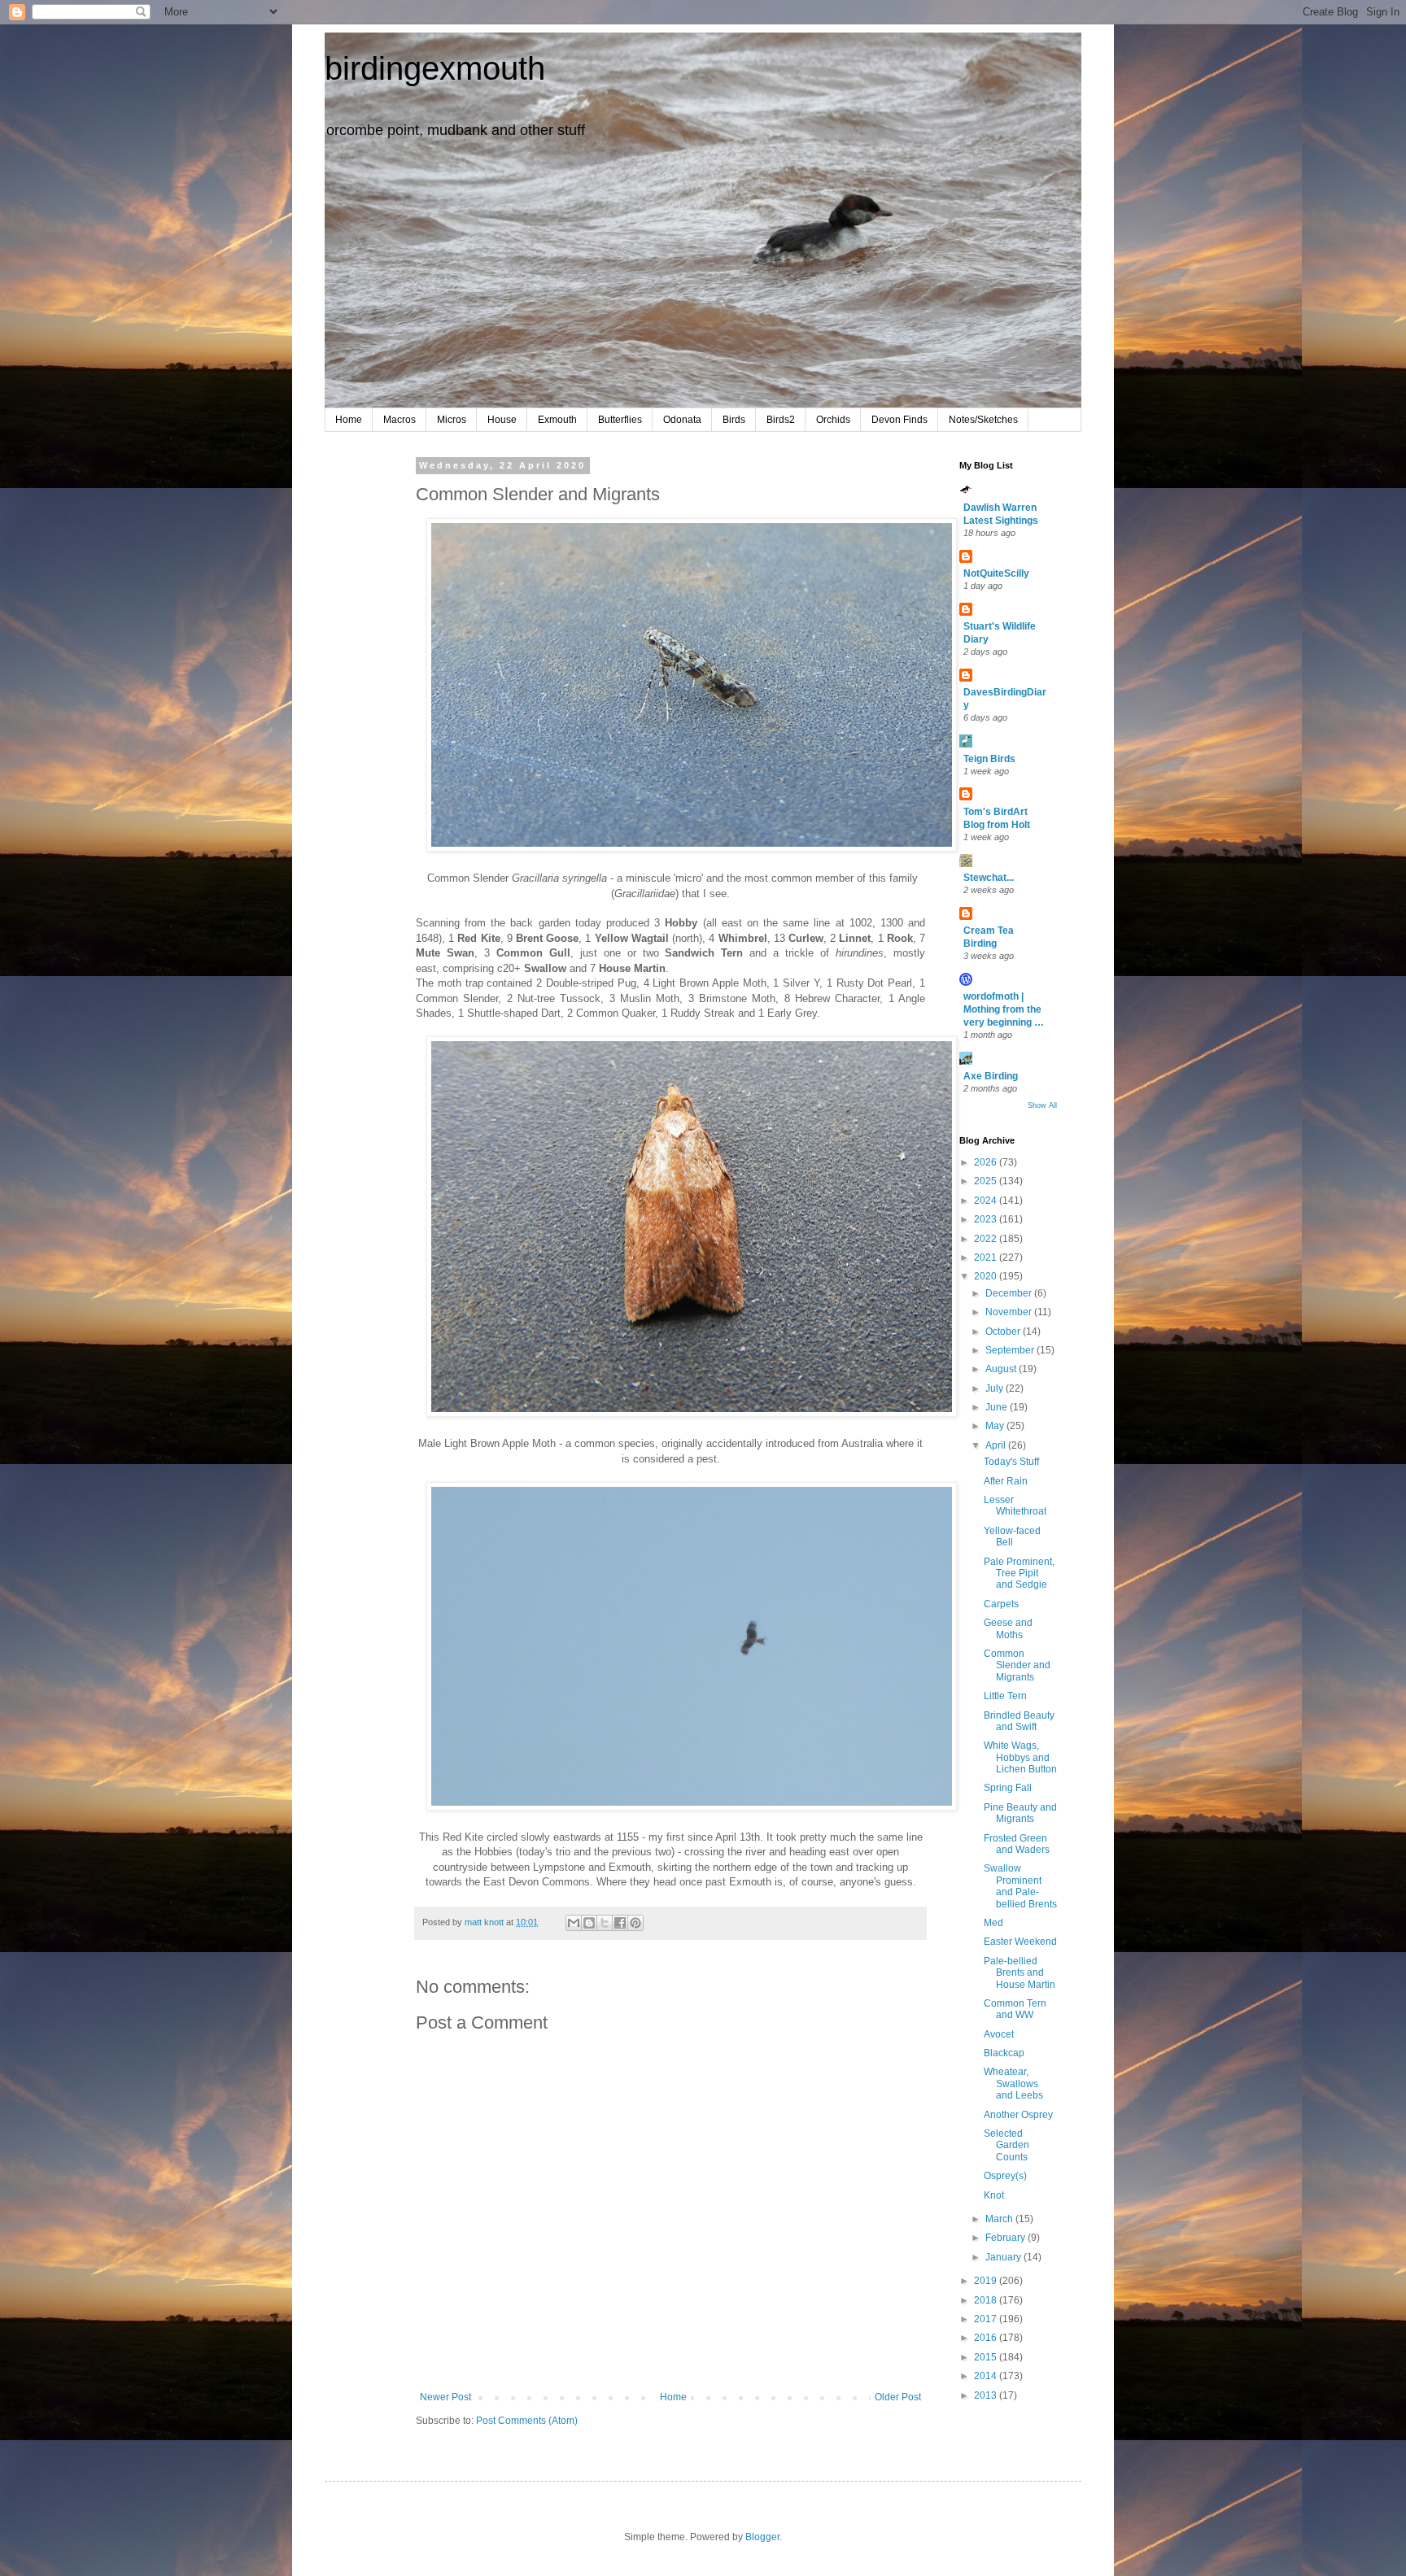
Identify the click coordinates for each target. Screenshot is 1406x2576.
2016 (987, 2338)
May (996, 1426)
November (1010, 1312)
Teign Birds (989, 759)
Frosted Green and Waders (1017, 1844)
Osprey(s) (1005, 2176)
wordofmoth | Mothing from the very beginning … (1004, 1009)
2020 (987, 1276)
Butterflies (620, 420)
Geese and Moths (1008, 1628)
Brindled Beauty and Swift (1019, 1721)
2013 (987, 2395)
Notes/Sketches (983, 420)
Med (993, 1923)
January (1004, 2257)
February (1006, 2238)
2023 (987, 1219)
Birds (734, 420)
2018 (987, 2300)
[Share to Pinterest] (635, 1923)
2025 (987, 1181)
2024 (987, 1201)
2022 (987, 1239)
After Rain (1006, 1481)
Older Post (898, 2397)
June (998, 1407)
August (1002, 1369)
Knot (994, 2195)
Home (349, 420)
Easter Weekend (1020, 1942)
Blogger (762, 2537)
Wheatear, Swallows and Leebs (1013, 2083)
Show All (1042, 1105)
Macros (400, 420)
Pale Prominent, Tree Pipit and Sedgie (1019, 1573)
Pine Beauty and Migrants (1020, 1813)
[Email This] (574, 1923)
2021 (987, 1257)
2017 (987, 2319)
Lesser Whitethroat (1015, 1506)
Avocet (999, 2034)
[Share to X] (605, 1923)
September (1011, 1350)
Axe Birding (991, 1076)
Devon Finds (899, 420)
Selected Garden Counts (1006, 2145)
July (996, 1388)
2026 (987, 1162)
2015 (987, 2357)
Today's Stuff (1011, 1462)
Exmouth (557, 420)
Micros (452, 420)
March (1000, 2219)
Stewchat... (989, 878)
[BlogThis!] (589, 1923)
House (502, 420)
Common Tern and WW (1015, 2009)
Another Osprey (1018, 2115)
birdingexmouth (435, 68)
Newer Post (445, 2397)
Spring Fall (1008, 1788)
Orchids (833, 420)
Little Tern (1005, 1696)
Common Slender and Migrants (1017, 1665)
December (1010, 1293)
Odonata (682, 420)
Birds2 (781, 420)
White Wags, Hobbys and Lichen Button (1020, 1757)
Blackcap (1004, 2053)
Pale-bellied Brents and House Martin (1020, 1973)
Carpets (1001, 1604)
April (997, 1445)
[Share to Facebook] (620, 1923)
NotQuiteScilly (996, 573)
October (1004, 1332)
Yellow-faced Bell (1012, 1536)
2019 (987, 2281)
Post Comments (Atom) (527, 2421)
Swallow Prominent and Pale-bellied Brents (1020, 1886)
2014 (987, 2376)
